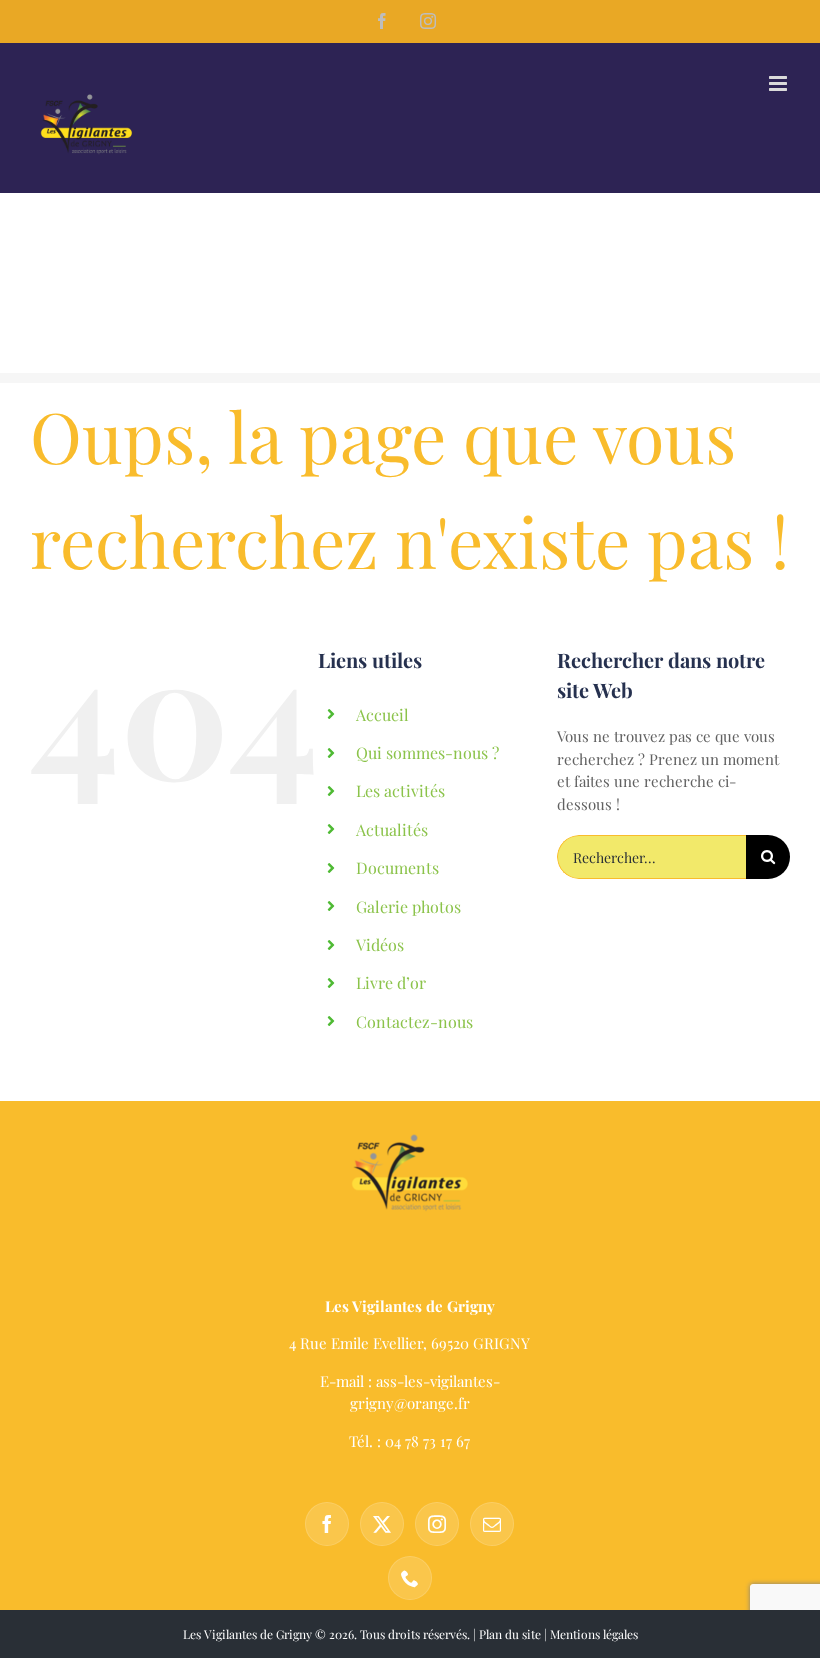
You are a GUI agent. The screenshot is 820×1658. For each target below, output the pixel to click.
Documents (397, 867)
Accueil (382, 714)
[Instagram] (437, 1524)
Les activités (400, 790)
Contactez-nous (414, 1021)
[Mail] (492, 1524)
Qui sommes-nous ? (427, 752)
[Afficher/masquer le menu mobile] (779, 83)
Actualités (392, 829)
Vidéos (380, 944)
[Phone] (410, 1578)
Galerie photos (408, 906)
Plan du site (510, 1634)
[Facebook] (327, 1524)
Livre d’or (391, 982)
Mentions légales (594, 1634)
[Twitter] (382, 1524)
